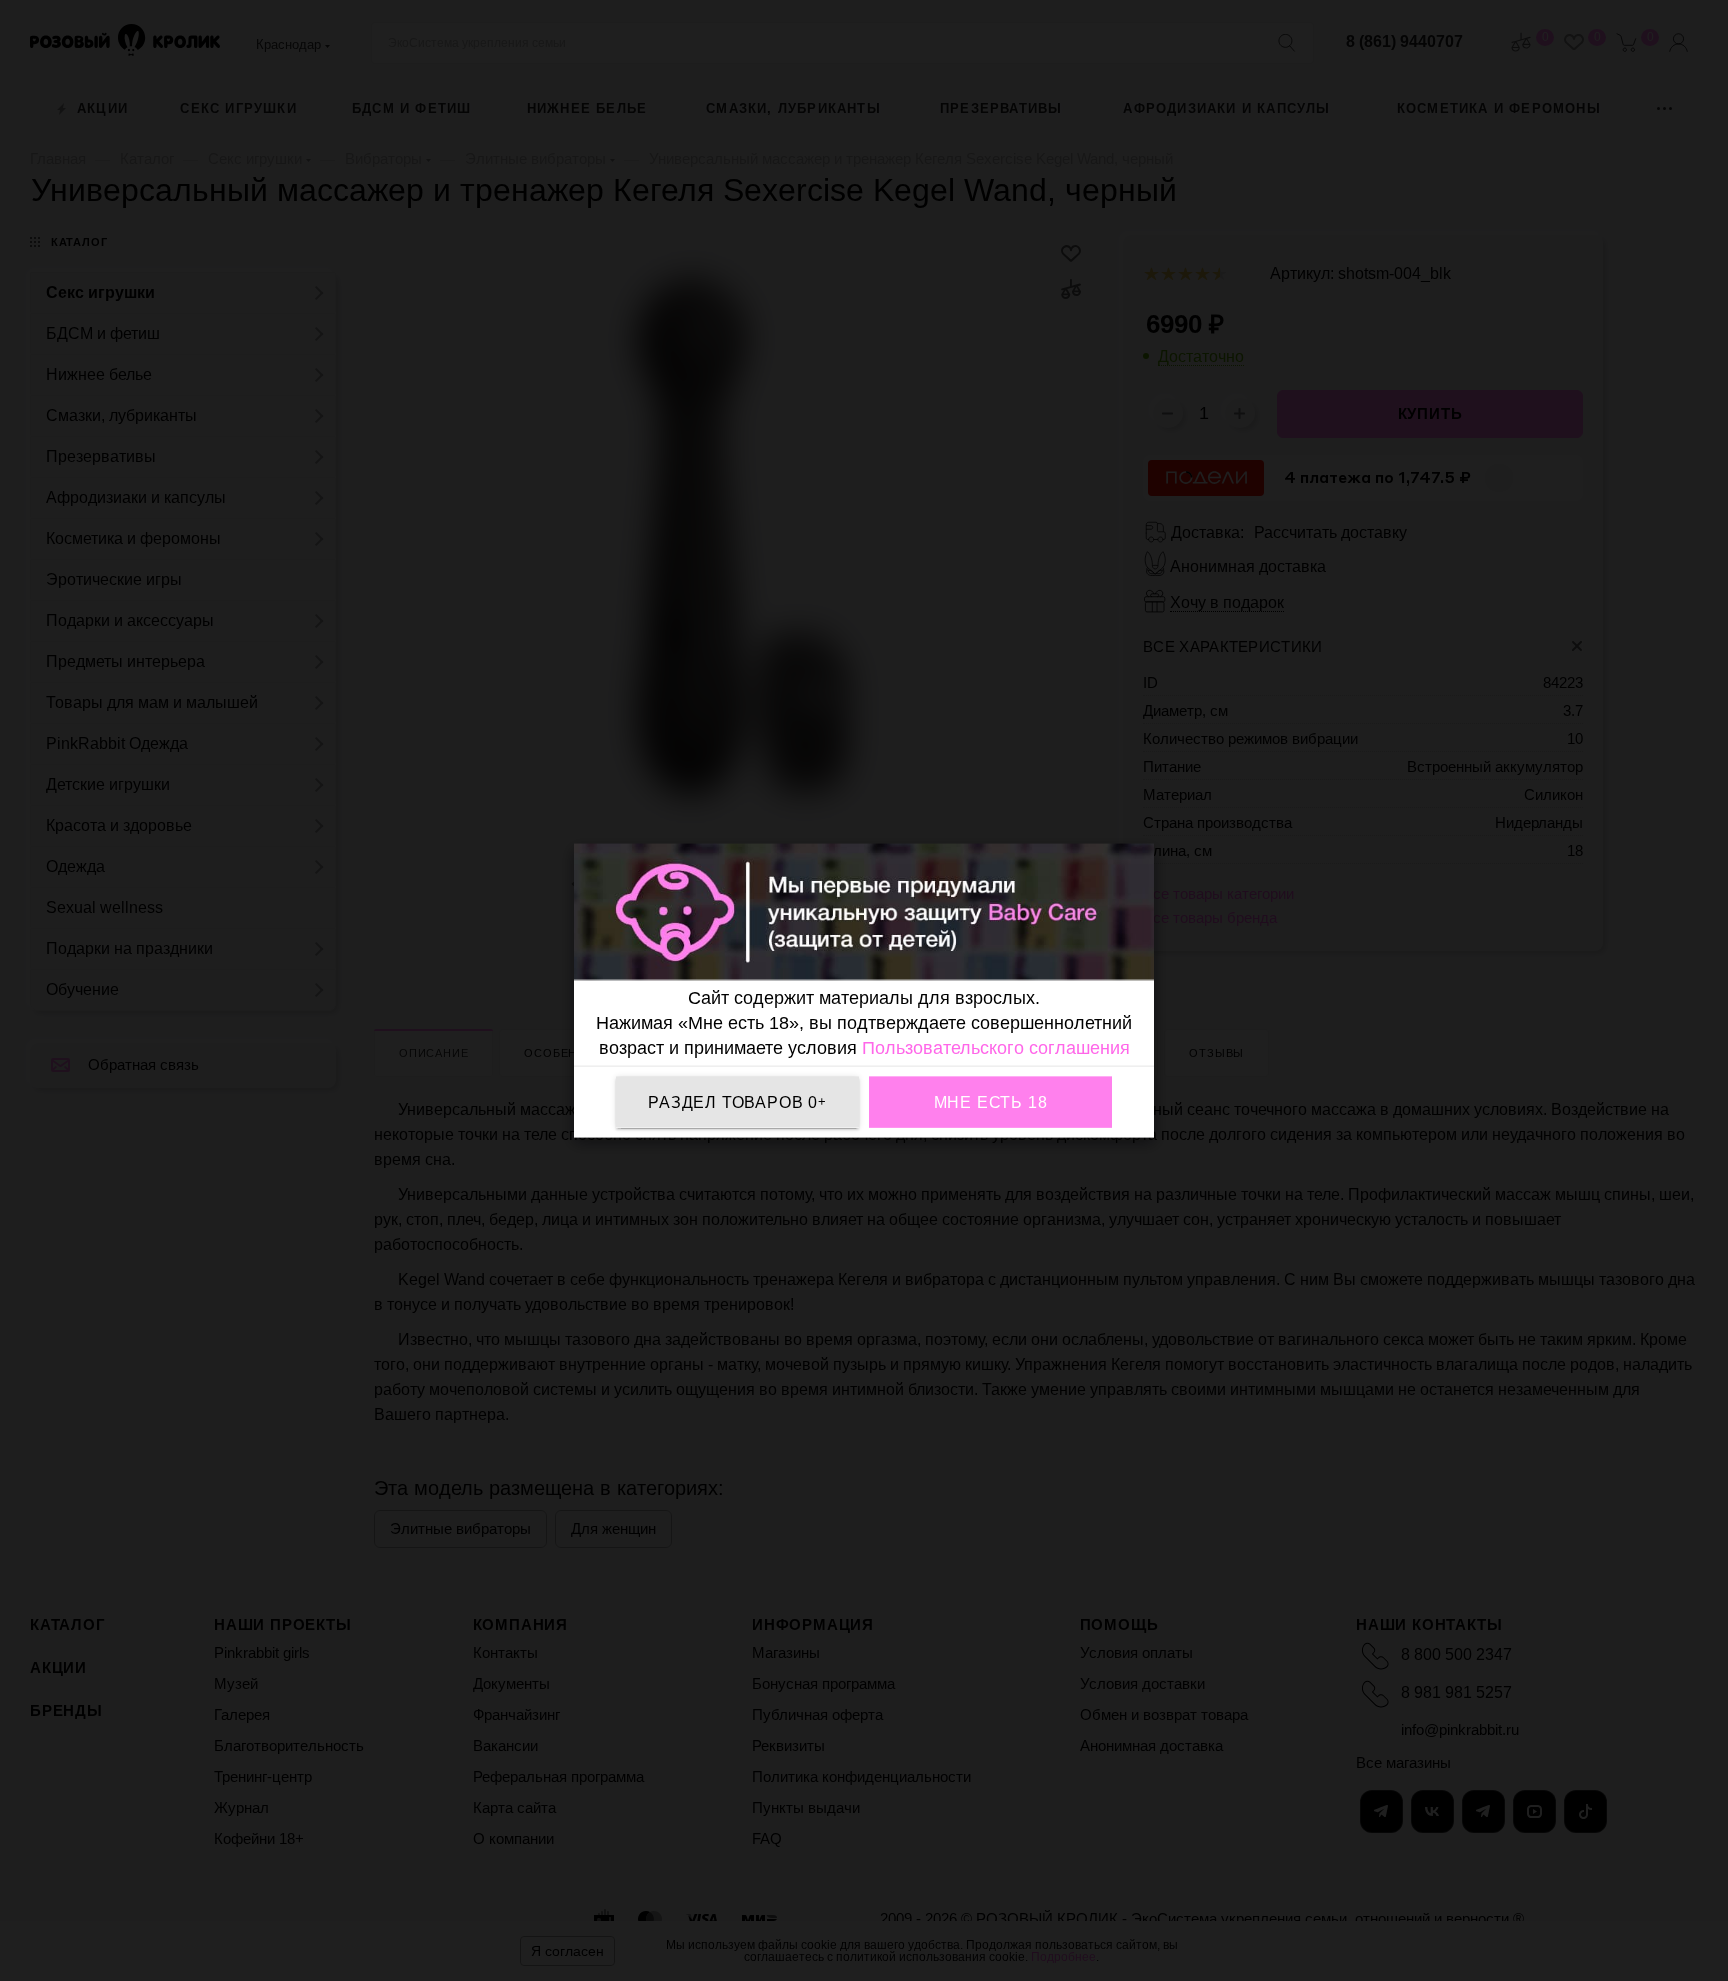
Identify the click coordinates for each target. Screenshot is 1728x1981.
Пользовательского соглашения (996, 1048)
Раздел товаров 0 (737, 1101)
